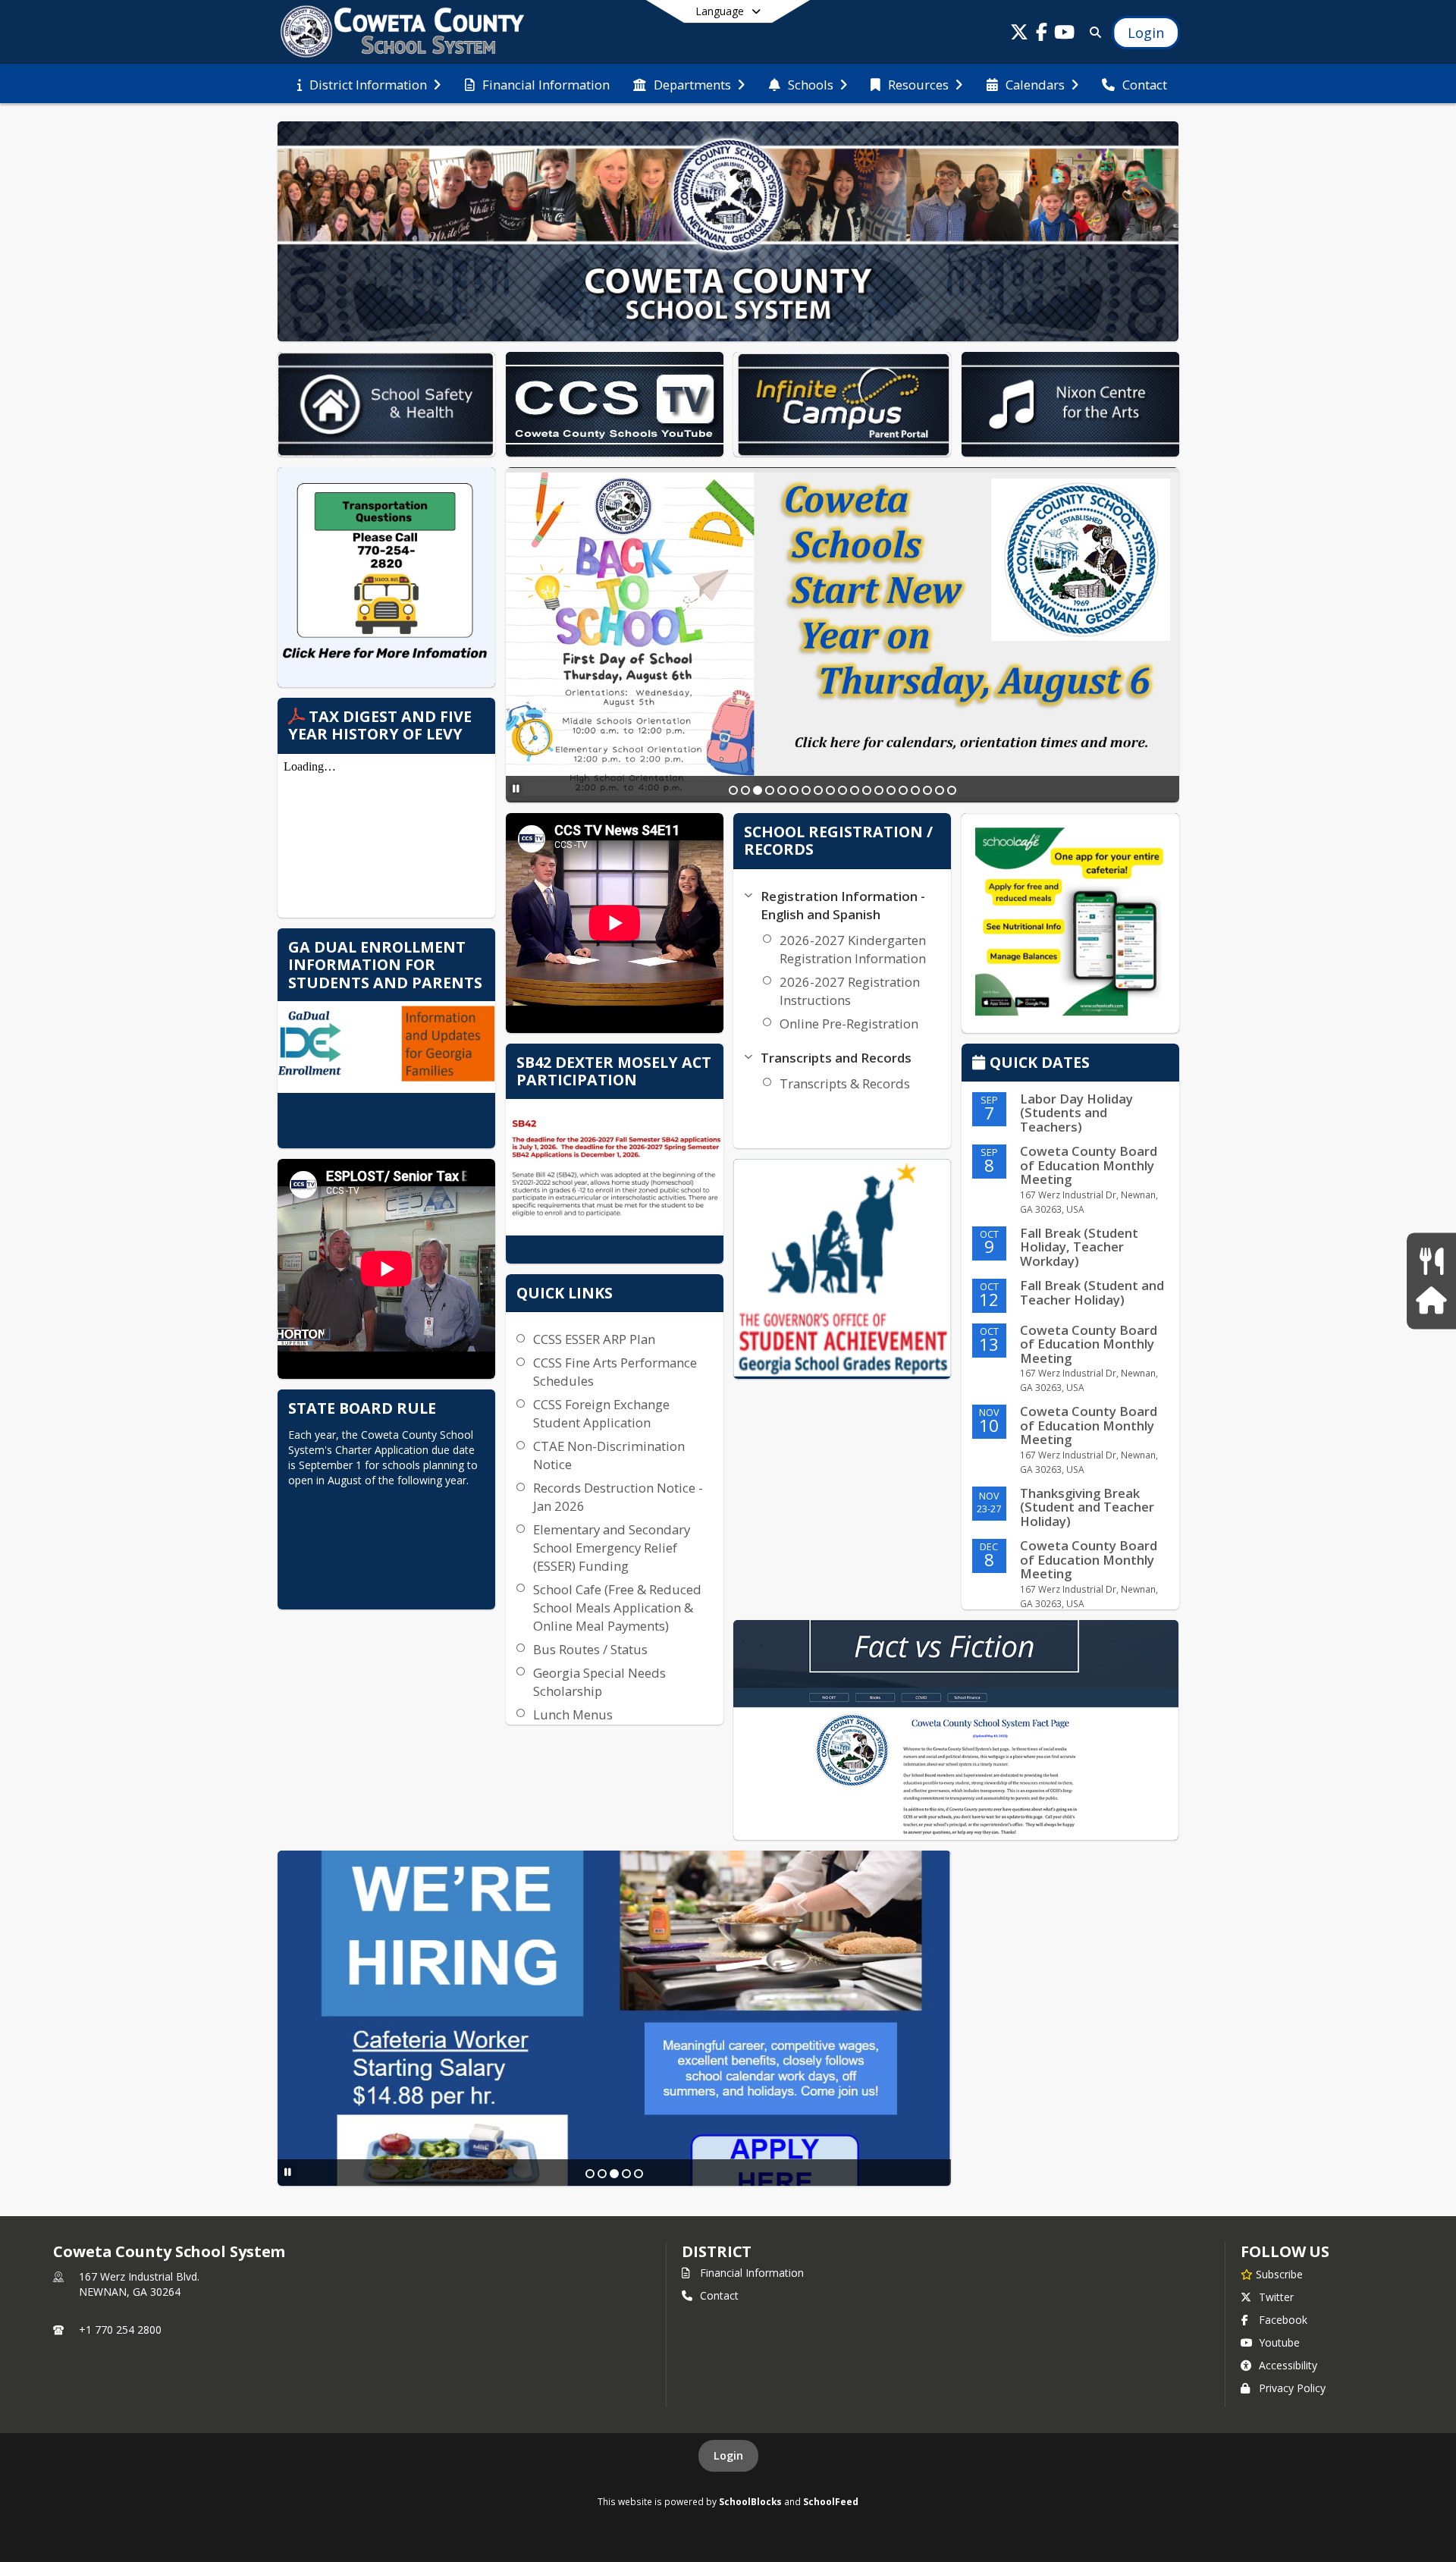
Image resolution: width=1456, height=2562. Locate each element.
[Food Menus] (1431, 1262)
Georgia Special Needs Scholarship (599, 1682)
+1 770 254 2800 (120, 2330)
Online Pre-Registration (849, 1024)
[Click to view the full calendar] (981, 1064)
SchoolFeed (831, 2501)
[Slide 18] (940, 790)
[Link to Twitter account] (1019, 35)
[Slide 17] (927, 790)
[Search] (1092, 32)
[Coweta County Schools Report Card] (842, 1269)
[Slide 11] (855, 790)
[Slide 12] (867, 790)
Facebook (1283, 2320)
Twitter (1276, 2297)
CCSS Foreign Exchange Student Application (601, 1413)
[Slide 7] (806, 790)
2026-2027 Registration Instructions (850, 991)
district (717, 2251)
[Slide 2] (745, 790)
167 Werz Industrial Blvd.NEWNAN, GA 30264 (139, 2284)
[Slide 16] (915, 790)
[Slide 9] (830, 790)
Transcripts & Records (845, 1083)
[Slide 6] (794, 790)
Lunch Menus (573, 1714)
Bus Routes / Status (590, 1649)
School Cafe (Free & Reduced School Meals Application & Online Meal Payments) (617, 1608)
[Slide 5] (782, 790)
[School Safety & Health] (1431, 1300)
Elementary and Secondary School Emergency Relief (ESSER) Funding (612, 1548)
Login (728, 2455)
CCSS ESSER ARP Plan (594, 1339)
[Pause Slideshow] (516, 788)
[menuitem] (369, 83)
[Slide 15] (903, 790)
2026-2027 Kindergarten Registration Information (853, 949)
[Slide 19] (952, 790)
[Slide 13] (879, 790)
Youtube (1279, 2342)
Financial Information (752, 2273)
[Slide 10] (843, 790)
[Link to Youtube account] (1065, 35)
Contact (719, 2295)
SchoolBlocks (750, 2501)
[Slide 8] (818, 790)
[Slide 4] (770, 790)
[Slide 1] (733, 790)
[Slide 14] (891, 790)
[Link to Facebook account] (1042, 35)
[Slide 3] (758, 790)
